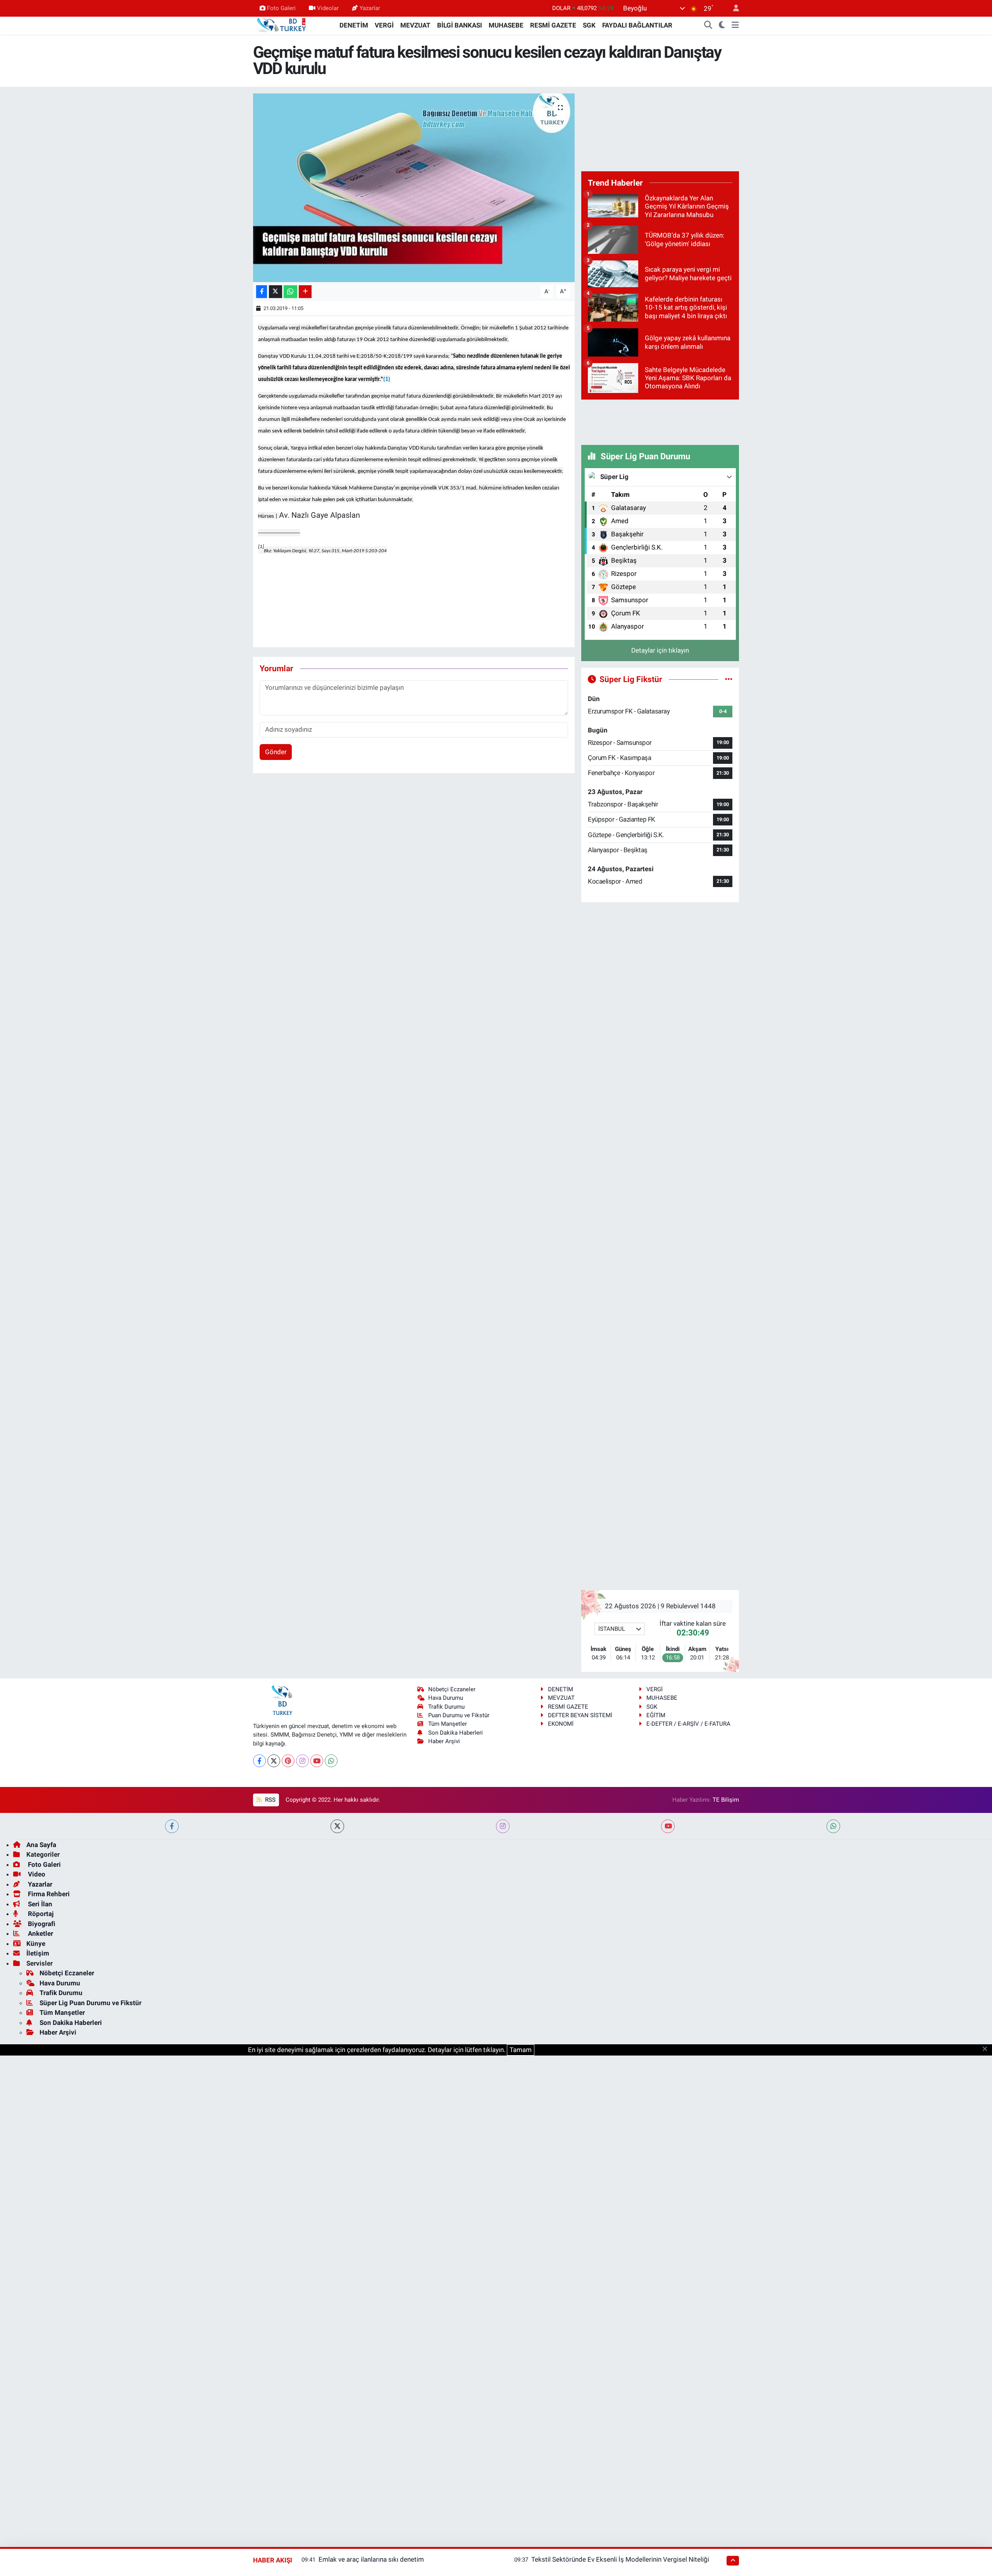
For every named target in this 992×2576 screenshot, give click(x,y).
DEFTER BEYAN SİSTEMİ (580, 1715)
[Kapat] (987, 2049)
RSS (270, 1800)
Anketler (40, 1933)
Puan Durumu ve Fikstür (459, 1715)
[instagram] (503, 1826)
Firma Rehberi (48, 1894)
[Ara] (708, 26)
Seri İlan (39, 1904)
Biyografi (41, 1924)
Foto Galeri (281, 8)
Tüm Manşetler (448, 1724)
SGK (589, 25)
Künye (36, 1944)
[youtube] (668, 1826)
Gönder (276, 752)
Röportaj (40, 1914)
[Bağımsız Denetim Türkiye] (282, 25)
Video (36, 1874)
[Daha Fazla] (305, 292)
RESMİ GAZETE (553, 25)
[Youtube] (317, 1761)
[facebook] (172, 1826)
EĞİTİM (656, 1715)
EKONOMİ (561, 1724)
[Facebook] (259, 1761)
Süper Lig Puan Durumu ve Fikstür (90, 2003)
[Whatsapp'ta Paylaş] (290, 292)
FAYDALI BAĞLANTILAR (637, 25)
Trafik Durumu (446, 1707)
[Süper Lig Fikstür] (729, 679)
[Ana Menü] (735, 26)
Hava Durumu (446, 1698)
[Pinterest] (288, 1761)
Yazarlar (370, 8)
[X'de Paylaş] (276, 292)
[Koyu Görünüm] (722, 26)
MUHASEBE (506, 25)
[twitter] (337, 1826)
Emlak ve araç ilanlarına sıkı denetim (371, 2559)
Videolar (328, 8)
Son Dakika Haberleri (456, 1733)
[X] (274, 1761)
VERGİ (384, 25)
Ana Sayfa (41, 1845)
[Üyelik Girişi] (733, 8)
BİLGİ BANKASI (460, 25)
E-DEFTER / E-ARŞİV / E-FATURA (688, 1724)
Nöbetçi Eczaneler (452, 1689)
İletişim (38, 1953)
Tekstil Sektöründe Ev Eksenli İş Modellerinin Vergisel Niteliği (620, 2559)
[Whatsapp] (331, 1761)
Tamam (521, 2050)
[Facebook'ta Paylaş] (262, 292)
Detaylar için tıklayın (660, 650)
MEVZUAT (415, 25)
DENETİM (354, 25)
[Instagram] (302, 1761)
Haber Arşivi (444, 1741)
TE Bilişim (726, 1800)
